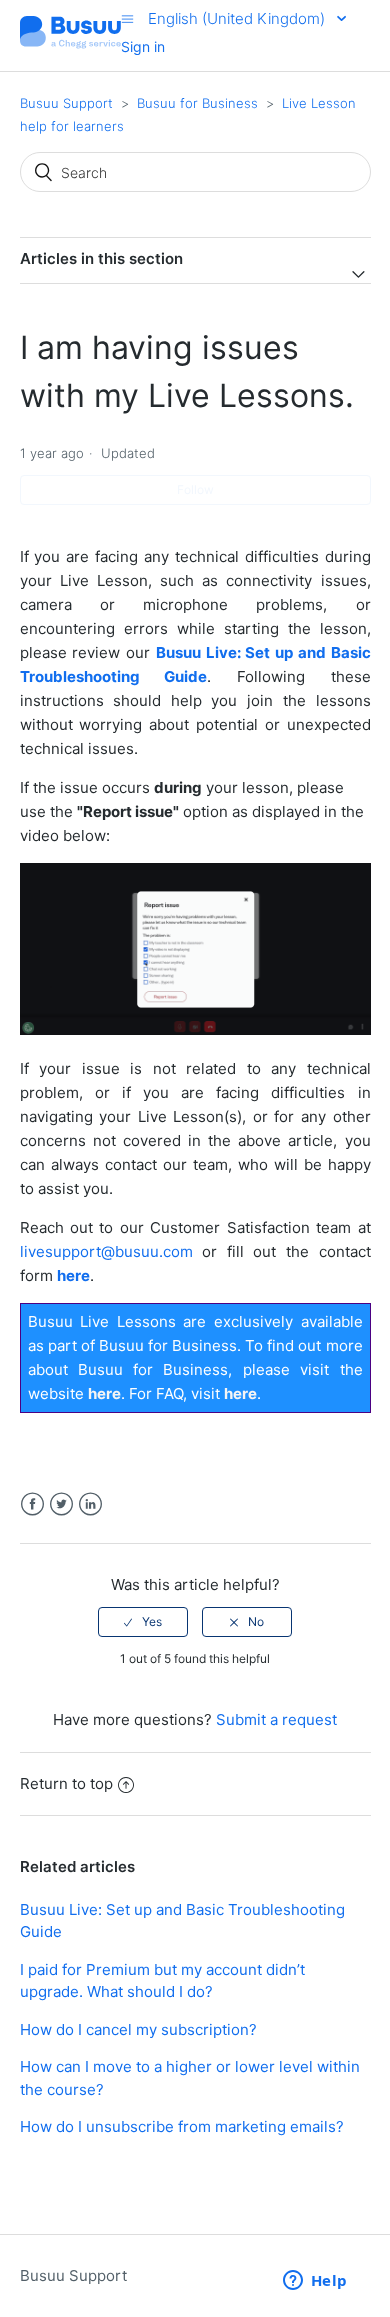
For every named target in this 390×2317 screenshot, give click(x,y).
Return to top (66, 1783)
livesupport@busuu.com (106, 1251)
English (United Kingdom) (238, 18)
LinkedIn (90, 1504)
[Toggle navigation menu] (127, 18)
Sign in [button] (143, 46)
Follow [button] (195, 489)
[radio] (143, 1622)
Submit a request (276, 1719)
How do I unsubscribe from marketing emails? (182, 2126)
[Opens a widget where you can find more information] (315, 2282)
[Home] (71, 45)
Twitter (61, 1504)
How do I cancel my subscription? (138, 2029)
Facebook (32, 1504)
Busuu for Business (197, 103)
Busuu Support (66, 103)
